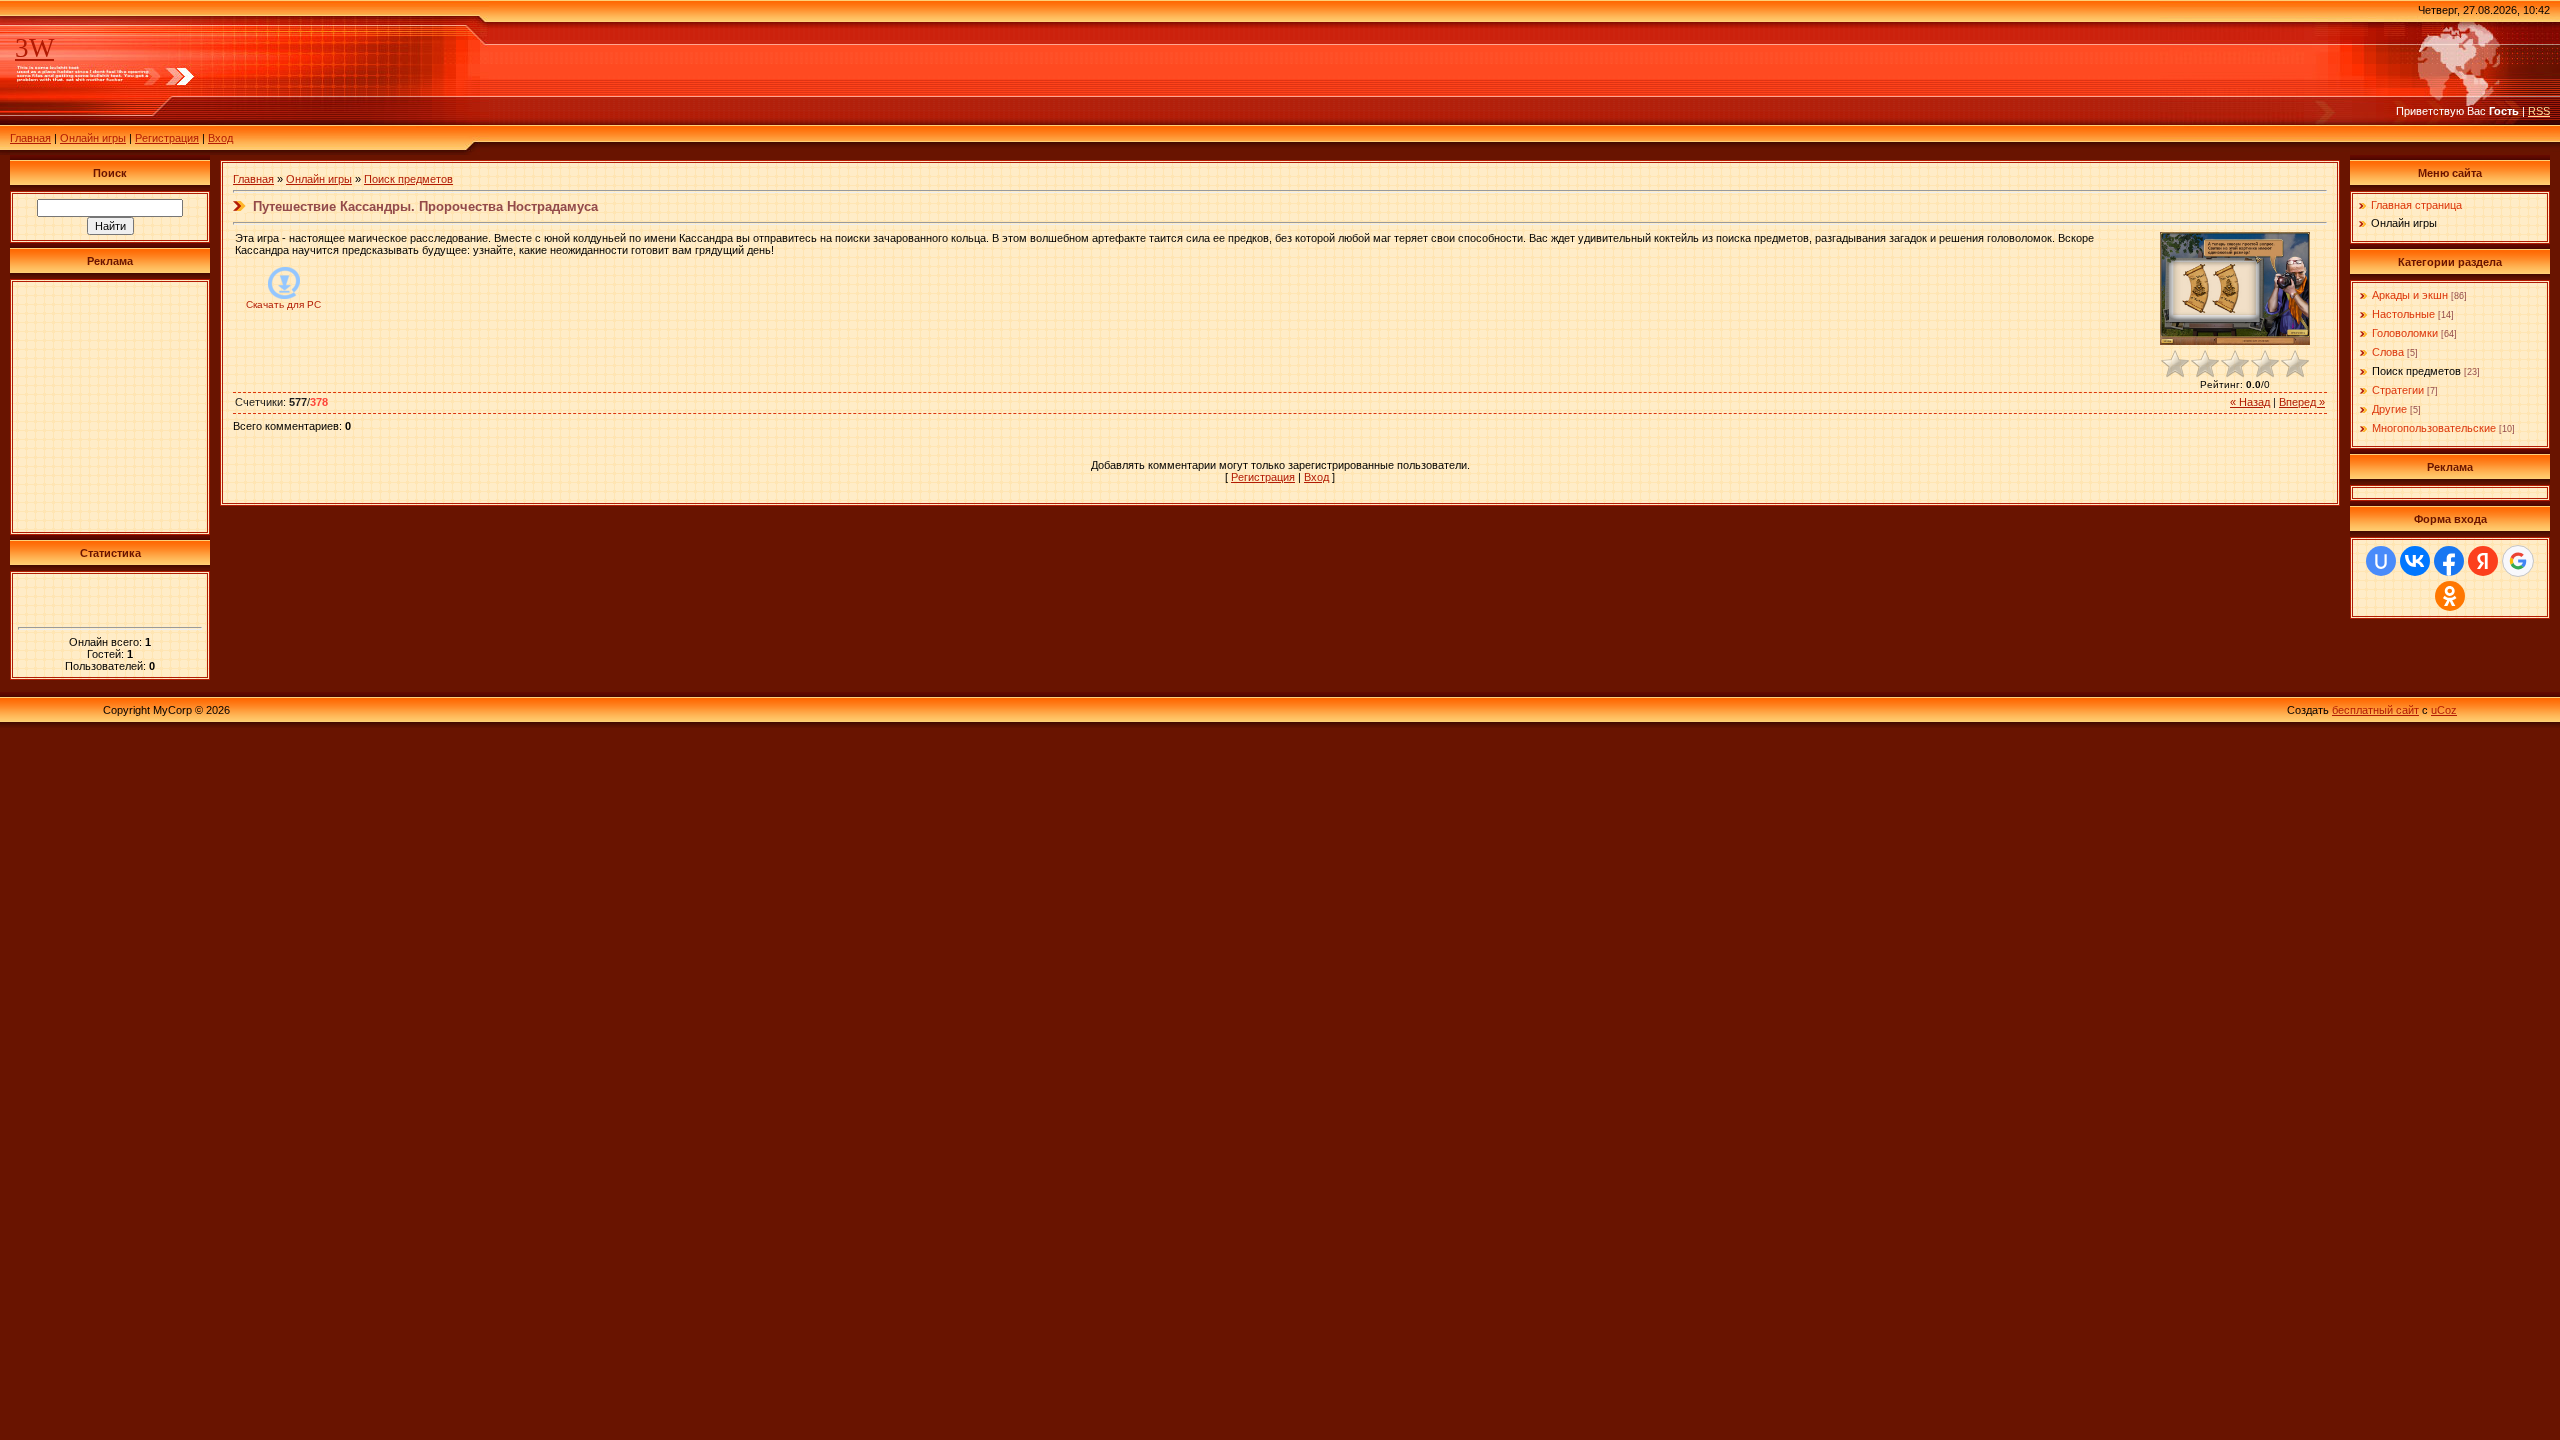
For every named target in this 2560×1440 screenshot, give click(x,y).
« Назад (2250, 402)
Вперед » (2302, 402)
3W (34, 48)
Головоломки (2405, 333)
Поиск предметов (408, 179)
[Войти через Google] (2518, 561)
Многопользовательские (2434, 428)
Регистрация (167, 138)
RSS (2539, 111)
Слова (2388, 352)
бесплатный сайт (2375, 710)
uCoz (2444, 710)
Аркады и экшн (2410, 295)
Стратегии (2398, 390)
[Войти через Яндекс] (2483, 561)
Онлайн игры (93, 138)
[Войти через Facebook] (2449, 561)
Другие (2389, 409)
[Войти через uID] (2381, 561)
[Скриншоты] (2235, 288)
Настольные (2403, 314)
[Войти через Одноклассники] (2450, 596)
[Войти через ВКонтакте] (2415, 561)
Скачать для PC (283, 304)
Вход (220, 138)
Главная (30, 138)
